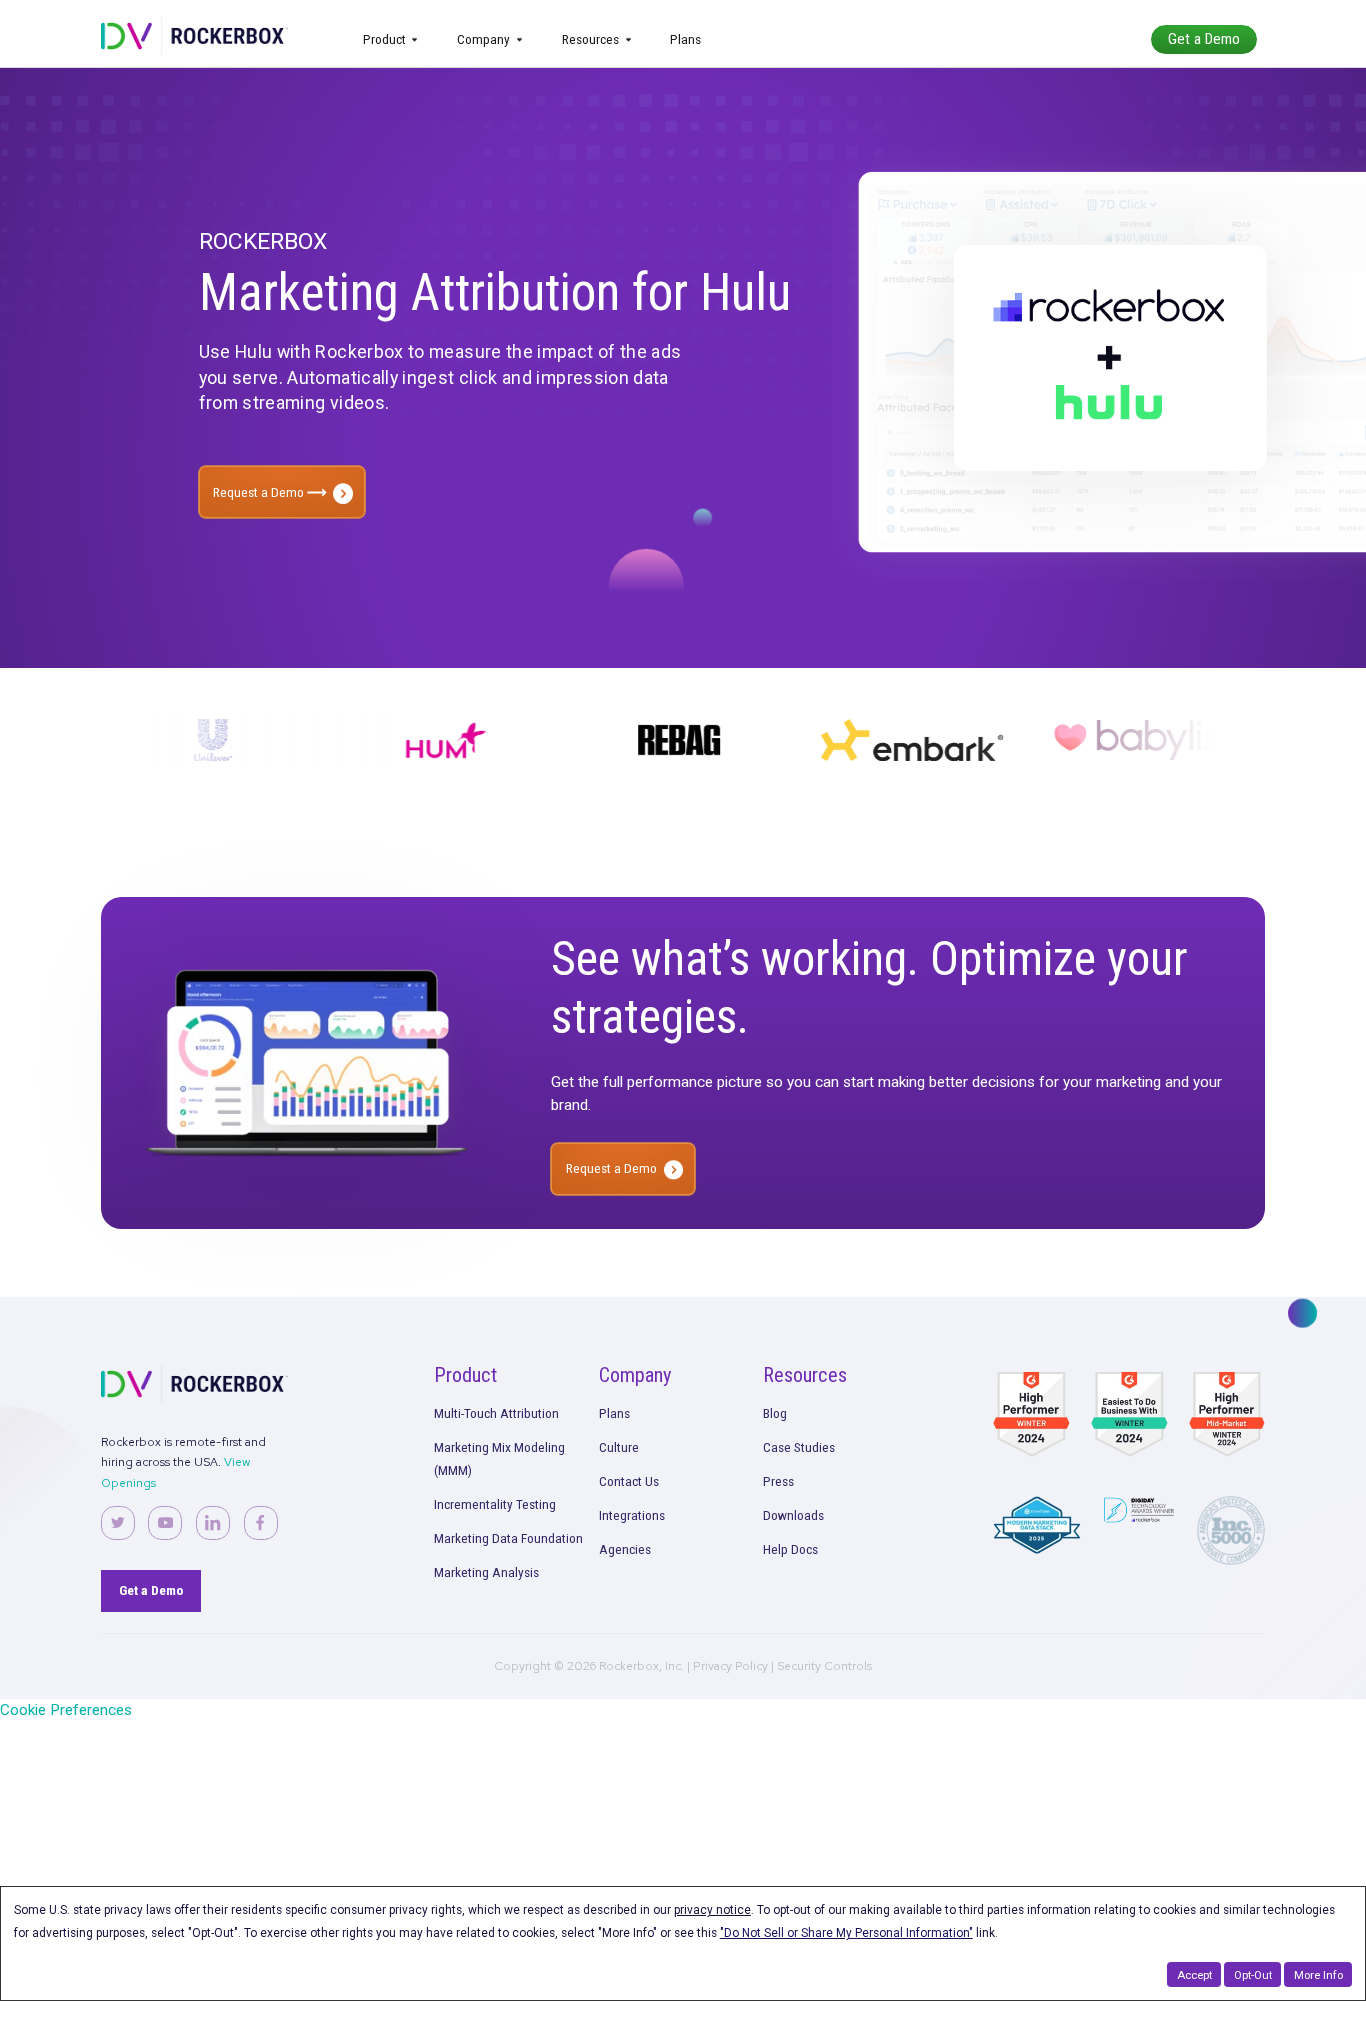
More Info (1318, 1975)
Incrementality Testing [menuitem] (495, 1504)
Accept (1194, 1975)
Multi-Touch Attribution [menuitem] (496, 1413)
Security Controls (824, 1666)
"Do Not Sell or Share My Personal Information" (846, 1933)
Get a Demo (1204, 39)
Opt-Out (1253, 1975)
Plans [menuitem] (685, 39)
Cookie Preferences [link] (66, 1710)
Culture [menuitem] (619, 1447)
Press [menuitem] (778, 1481)
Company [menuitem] (483, 39)
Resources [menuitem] (590, 39)
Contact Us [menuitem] (629, 1481)
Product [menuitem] (384, 39)
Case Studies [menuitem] (799, 1447)
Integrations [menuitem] (632, 1515)
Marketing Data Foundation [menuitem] (508, 1538)
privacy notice (712, 1910)
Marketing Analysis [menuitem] (486, 1572)
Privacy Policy (730, 1666)
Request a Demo (260, 492)
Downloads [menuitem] (793, 1515)
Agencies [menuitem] (625, 1549)
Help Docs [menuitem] (790, 1549)
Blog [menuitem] (775, 1413)
